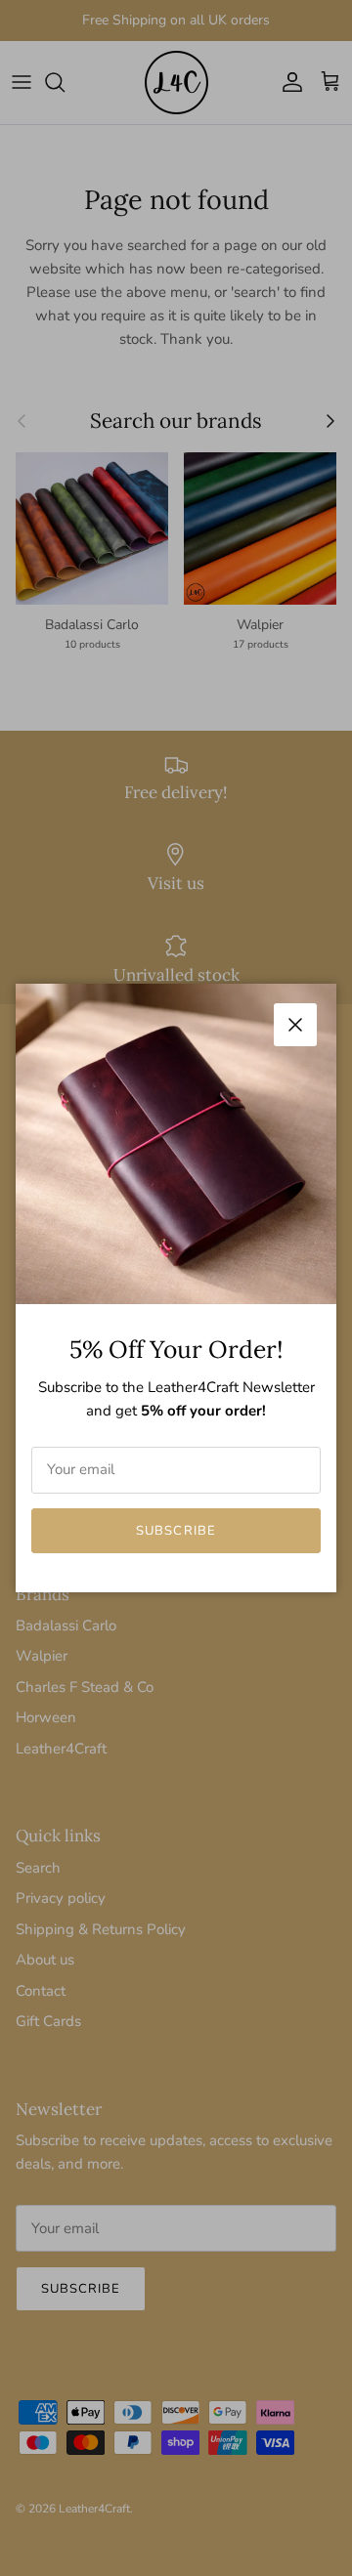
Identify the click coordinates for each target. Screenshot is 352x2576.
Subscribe (176, 1531)
